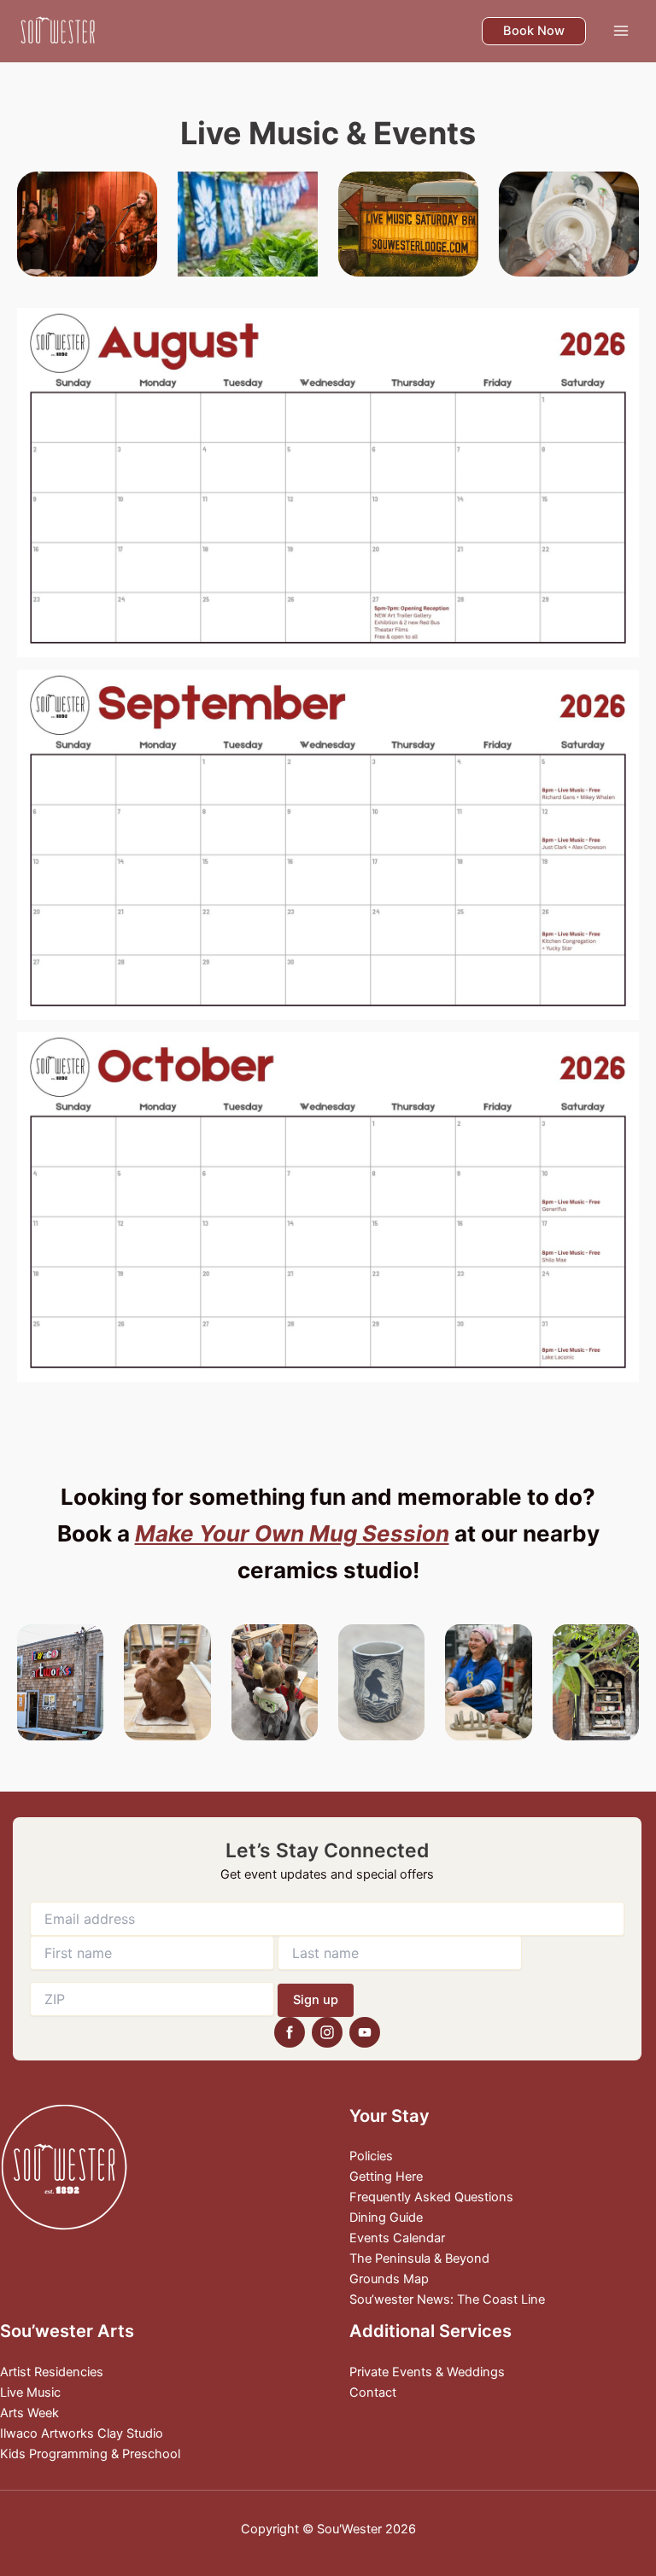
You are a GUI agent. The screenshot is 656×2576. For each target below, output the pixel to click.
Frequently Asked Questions (431, 2197)
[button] (534, 31)
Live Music (30, 2392)
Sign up (316, 2000)
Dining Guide (386, 2218)
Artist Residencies (52, 2372)
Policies (371, 2156)
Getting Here (386, 2177)
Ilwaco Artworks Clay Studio (82, 2433)
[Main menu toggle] (621, 31)
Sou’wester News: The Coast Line (447, 2299)
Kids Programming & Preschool (90, 2454)
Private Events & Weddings (427, 2372)
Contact (373, 2392)
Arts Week (29, 2413)
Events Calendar (397, 2238)
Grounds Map (389, 2279)
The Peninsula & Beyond (419, 2258)
